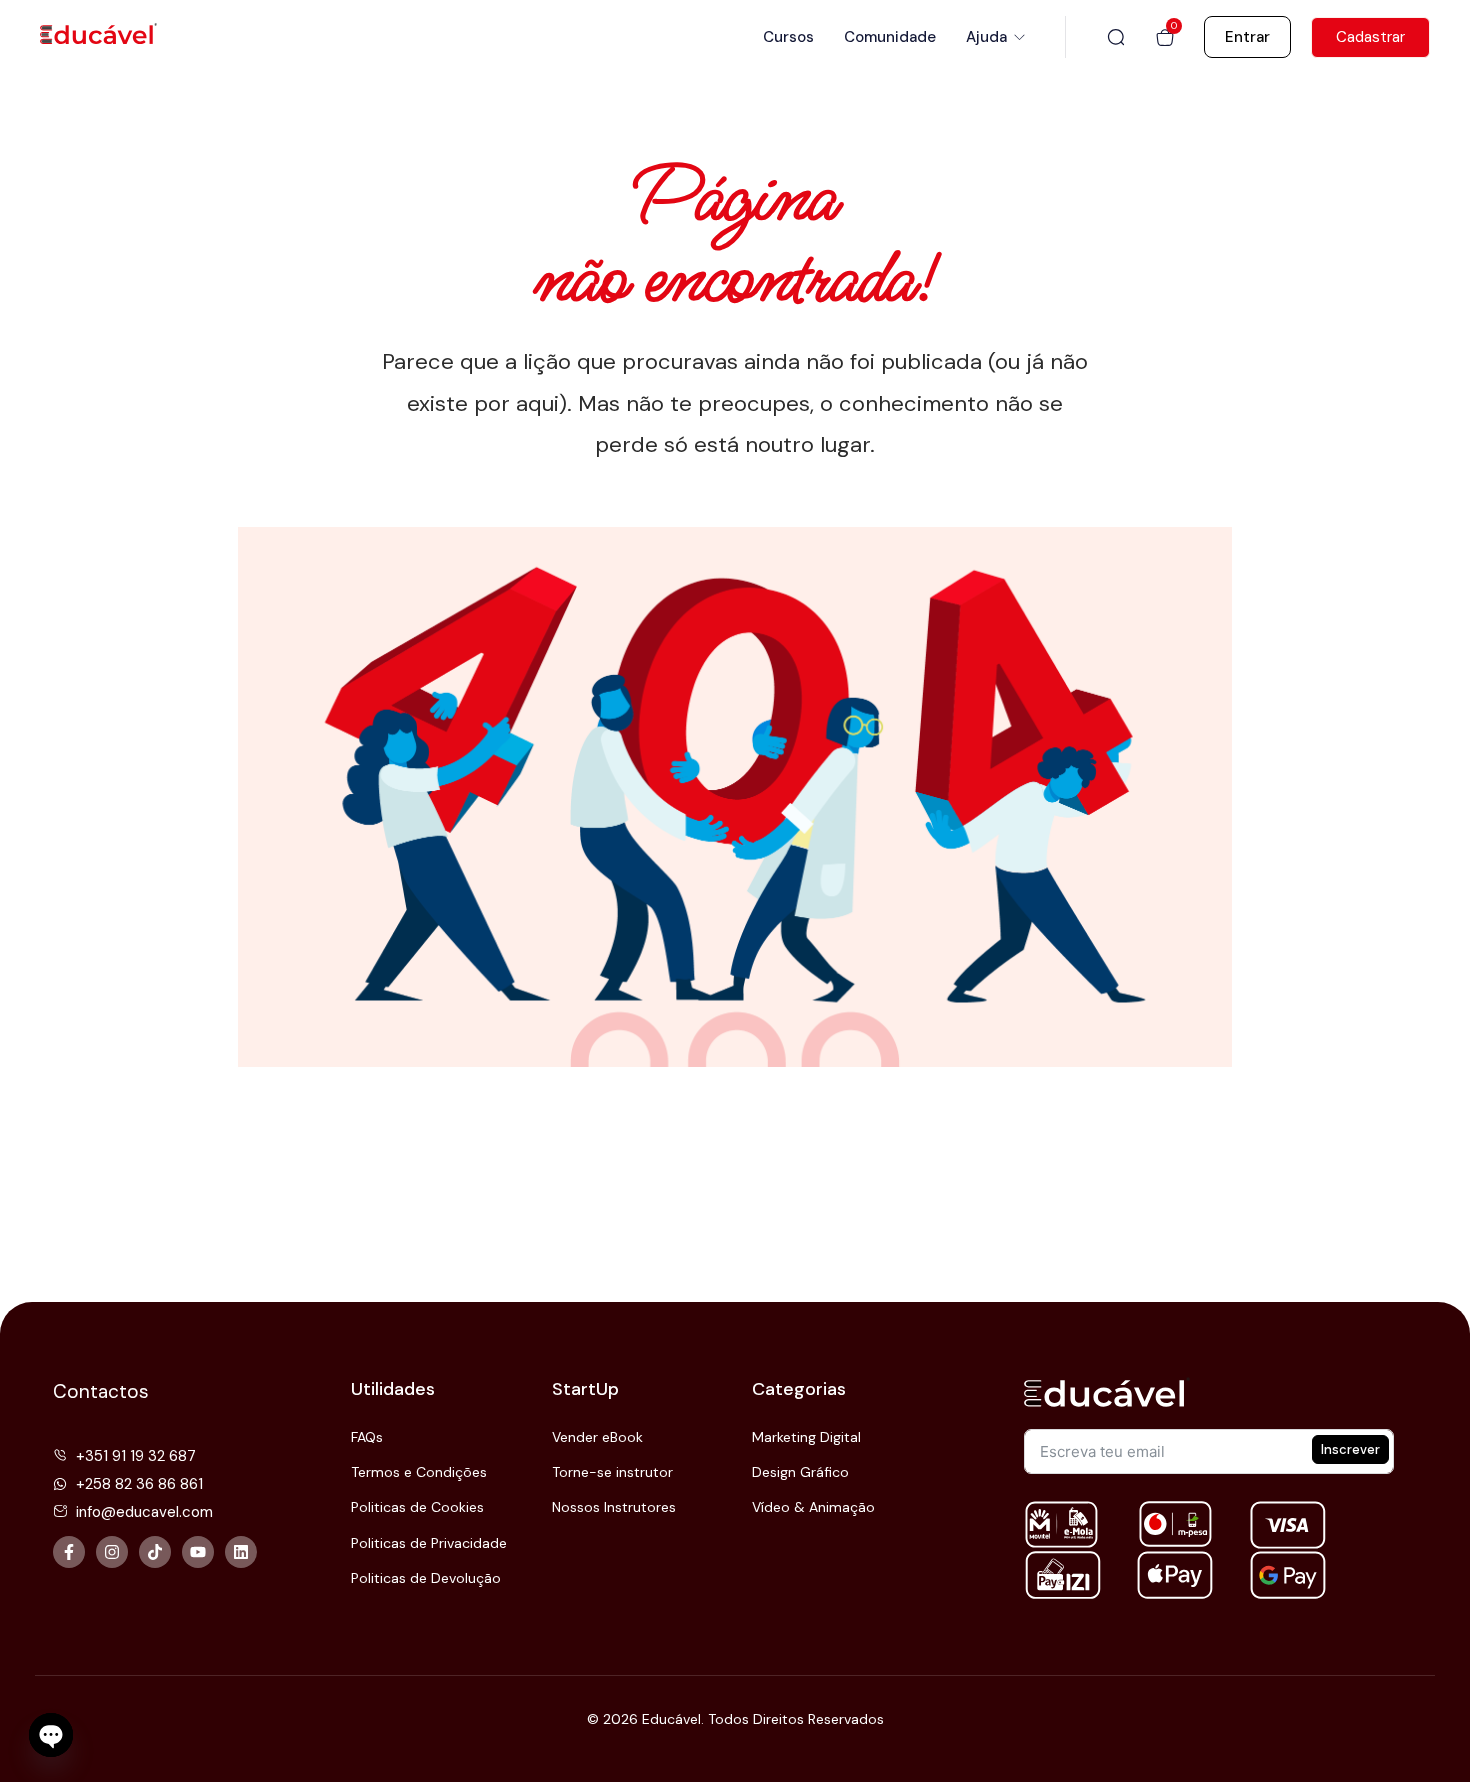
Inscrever (1350, 1449)
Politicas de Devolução (426, 1578)
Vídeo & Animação (813, 1507)
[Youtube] (198, 1552)
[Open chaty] (51, 1735)
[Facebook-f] (69, 1552)
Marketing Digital (806, 1437)
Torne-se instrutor (612, 1472)
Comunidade (890, 37)
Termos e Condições (419, 1472)
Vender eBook (597, 1437)
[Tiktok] (155, 1552)
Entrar (1247, 37)
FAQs (367, 1437)
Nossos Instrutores (614, 1507)
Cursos (788, 37)
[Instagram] (112, 1552)
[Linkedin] (241, 1552)
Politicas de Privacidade (429, 1543)
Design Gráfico (800, 1472)
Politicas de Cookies (417, 1507)
